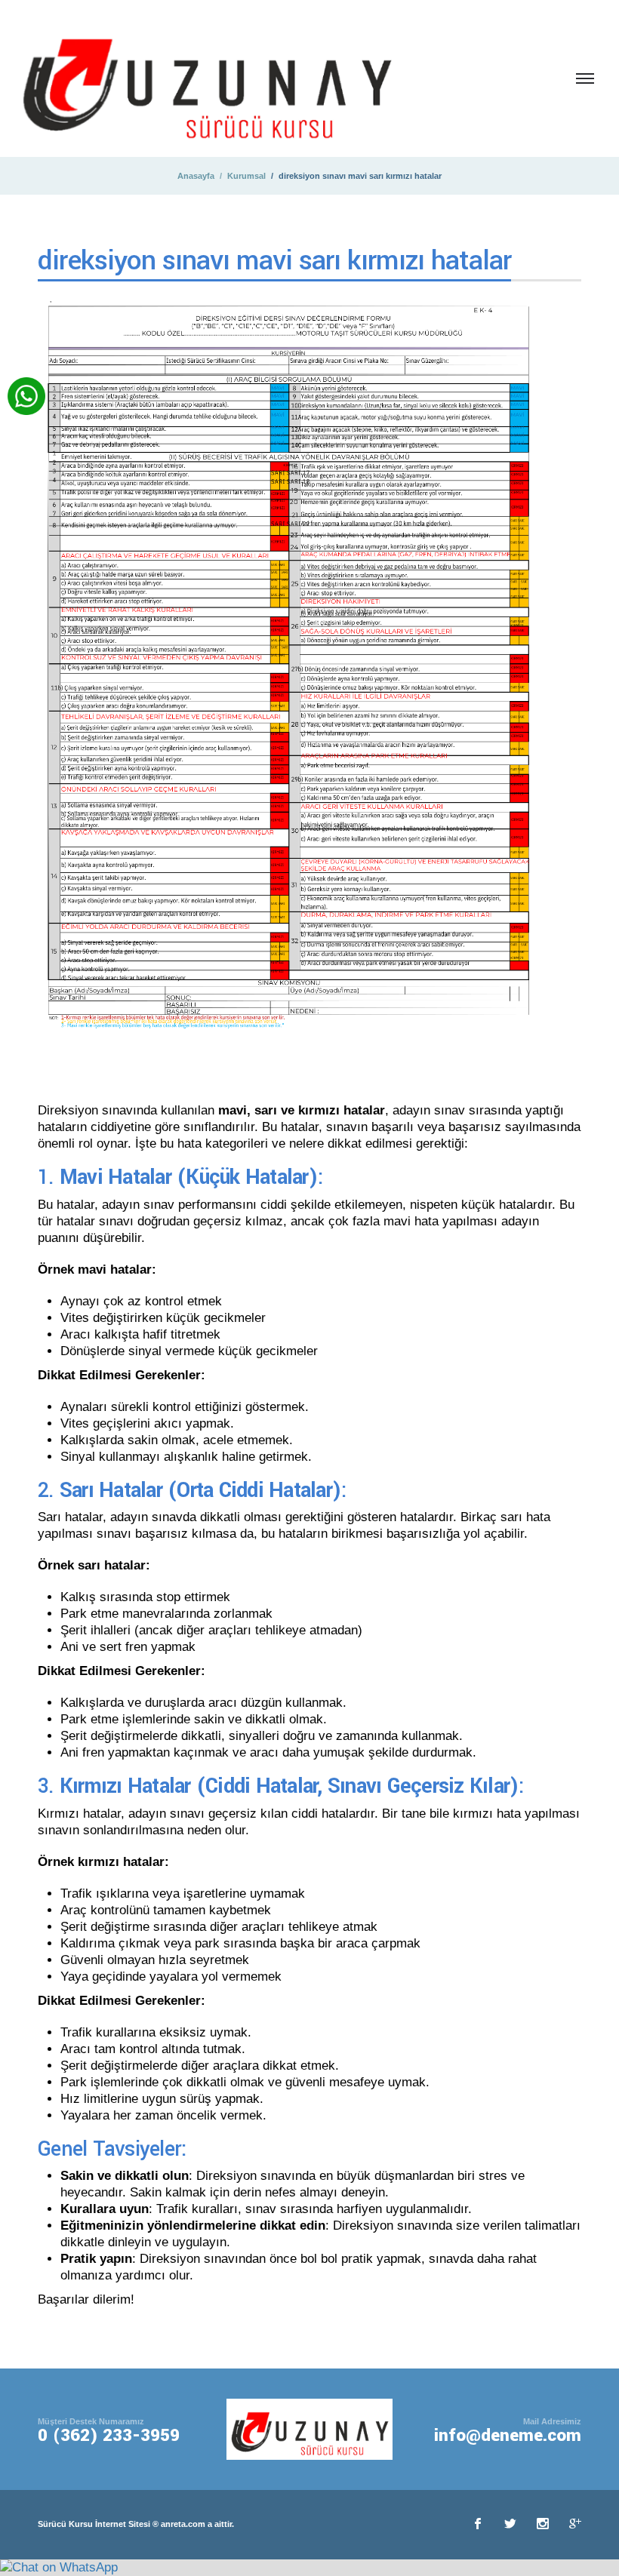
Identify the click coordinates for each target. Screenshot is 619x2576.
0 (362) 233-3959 (109, 2436)
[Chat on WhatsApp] (59, 2567)
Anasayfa (196, 176)
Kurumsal (246, 176)
